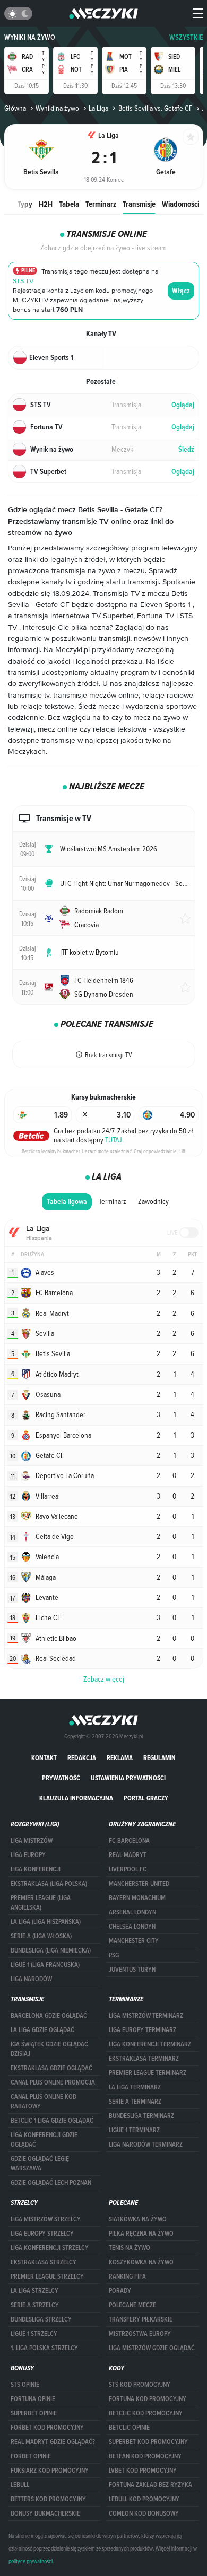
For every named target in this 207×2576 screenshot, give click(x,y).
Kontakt (44, 1758)
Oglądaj (183, 405)
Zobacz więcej (104, 1679)
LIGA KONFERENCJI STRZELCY (50, 2248)
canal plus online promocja (53, 2082)
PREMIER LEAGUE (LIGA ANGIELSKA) (41, 1903)
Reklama (120, 1758)
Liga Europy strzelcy (42, 2234)
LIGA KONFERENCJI (36, 1869)
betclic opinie (129, 2428)
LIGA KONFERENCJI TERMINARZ (150, 2044)
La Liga (98, 108)
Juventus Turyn (132, 1970)
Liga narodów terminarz (146, 2144)
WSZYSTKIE (186, 37)
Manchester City (134, 1941)
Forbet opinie (31, 2456)
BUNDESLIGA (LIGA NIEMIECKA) (51, 1950)
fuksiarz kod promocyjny (50, 2471)
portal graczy (146, 1798)
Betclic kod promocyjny (146, 2413)
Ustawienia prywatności (128, 1778)
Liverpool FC (128, 1869)
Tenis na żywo (130, 2248)
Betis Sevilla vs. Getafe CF (155, 108)
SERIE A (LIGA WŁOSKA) (41, 1936)
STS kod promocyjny (140, 2385)
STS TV (23, 281)
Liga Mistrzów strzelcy (46, 2219)
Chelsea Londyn (132, 1927)
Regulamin (159, 1758)
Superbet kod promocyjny (148, 2442)
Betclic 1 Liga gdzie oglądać (52, 2121)
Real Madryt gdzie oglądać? (53, 2442)
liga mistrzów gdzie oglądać (152, 2348)
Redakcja (82, 1758)
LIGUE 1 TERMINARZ (134, 2130)
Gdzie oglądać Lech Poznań (51, 2183)
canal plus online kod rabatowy (44, 2102)
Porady (120, 2291)
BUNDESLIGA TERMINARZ (141, 2116)
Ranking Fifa (127, 2276)
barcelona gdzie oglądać (49, 2016)
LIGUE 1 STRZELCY (34, 2334)
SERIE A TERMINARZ (135, 2102)
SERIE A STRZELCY (35, 2305)
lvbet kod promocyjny (143, 2471)
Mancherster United (139, 1884)
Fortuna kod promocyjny (148, 2399)
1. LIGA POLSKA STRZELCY (44, 2348)
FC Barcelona (129, 1841)
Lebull (20, 2485)
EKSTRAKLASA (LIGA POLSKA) (49, 1884)
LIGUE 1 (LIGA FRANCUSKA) (45, 1965)
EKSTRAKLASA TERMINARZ (144, 2059)
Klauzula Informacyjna (76, 1798)
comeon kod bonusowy (144, 2513)
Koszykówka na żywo (141, 2262)
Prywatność (61, 1778)
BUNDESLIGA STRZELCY (41, 2319)
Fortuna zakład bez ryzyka (150, 2485)
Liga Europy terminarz (143, 2030)
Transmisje (139, 204)
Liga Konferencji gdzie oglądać (44, 2140)
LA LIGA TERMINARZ (135, 2087)
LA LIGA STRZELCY (34, 2291)
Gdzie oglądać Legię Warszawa (40, 2164)
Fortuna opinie (33, 2399)
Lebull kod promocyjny (144, 2499)
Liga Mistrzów (32, 1841)
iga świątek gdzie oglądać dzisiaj (49, 2049)
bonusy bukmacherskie (45, 2513)
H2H (46, 204)
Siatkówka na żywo (138, 2219)
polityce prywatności (31, 2561)
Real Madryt (128, 1855)
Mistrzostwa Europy (140, 2334)
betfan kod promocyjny (145, 2456)
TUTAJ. (114, 1140)
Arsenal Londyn (132, 1912)
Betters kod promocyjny (48, 2499)
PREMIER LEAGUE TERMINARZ (148, 2073)
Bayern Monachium (137, 1898)
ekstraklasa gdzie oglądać (51, 2068)
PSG (114, 1955)
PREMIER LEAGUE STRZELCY (47, 2276)
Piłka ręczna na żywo (141, 2234)
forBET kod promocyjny (47, 2428)
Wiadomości (180, 204)
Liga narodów (31, 1979)
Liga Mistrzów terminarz (146, 2016)
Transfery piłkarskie (141, 2319)
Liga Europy (28, 1855)
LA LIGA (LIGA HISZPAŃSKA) (46, 1922)
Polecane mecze (132, 2305)
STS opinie (25, 2385)
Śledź (186, 449)
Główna (15, 108)
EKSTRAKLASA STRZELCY (44, 2262)
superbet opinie (34, 2413)
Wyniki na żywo (30, 37)
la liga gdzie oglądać (42, 2030)
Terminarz (101, 204)
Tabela (69, 204)
